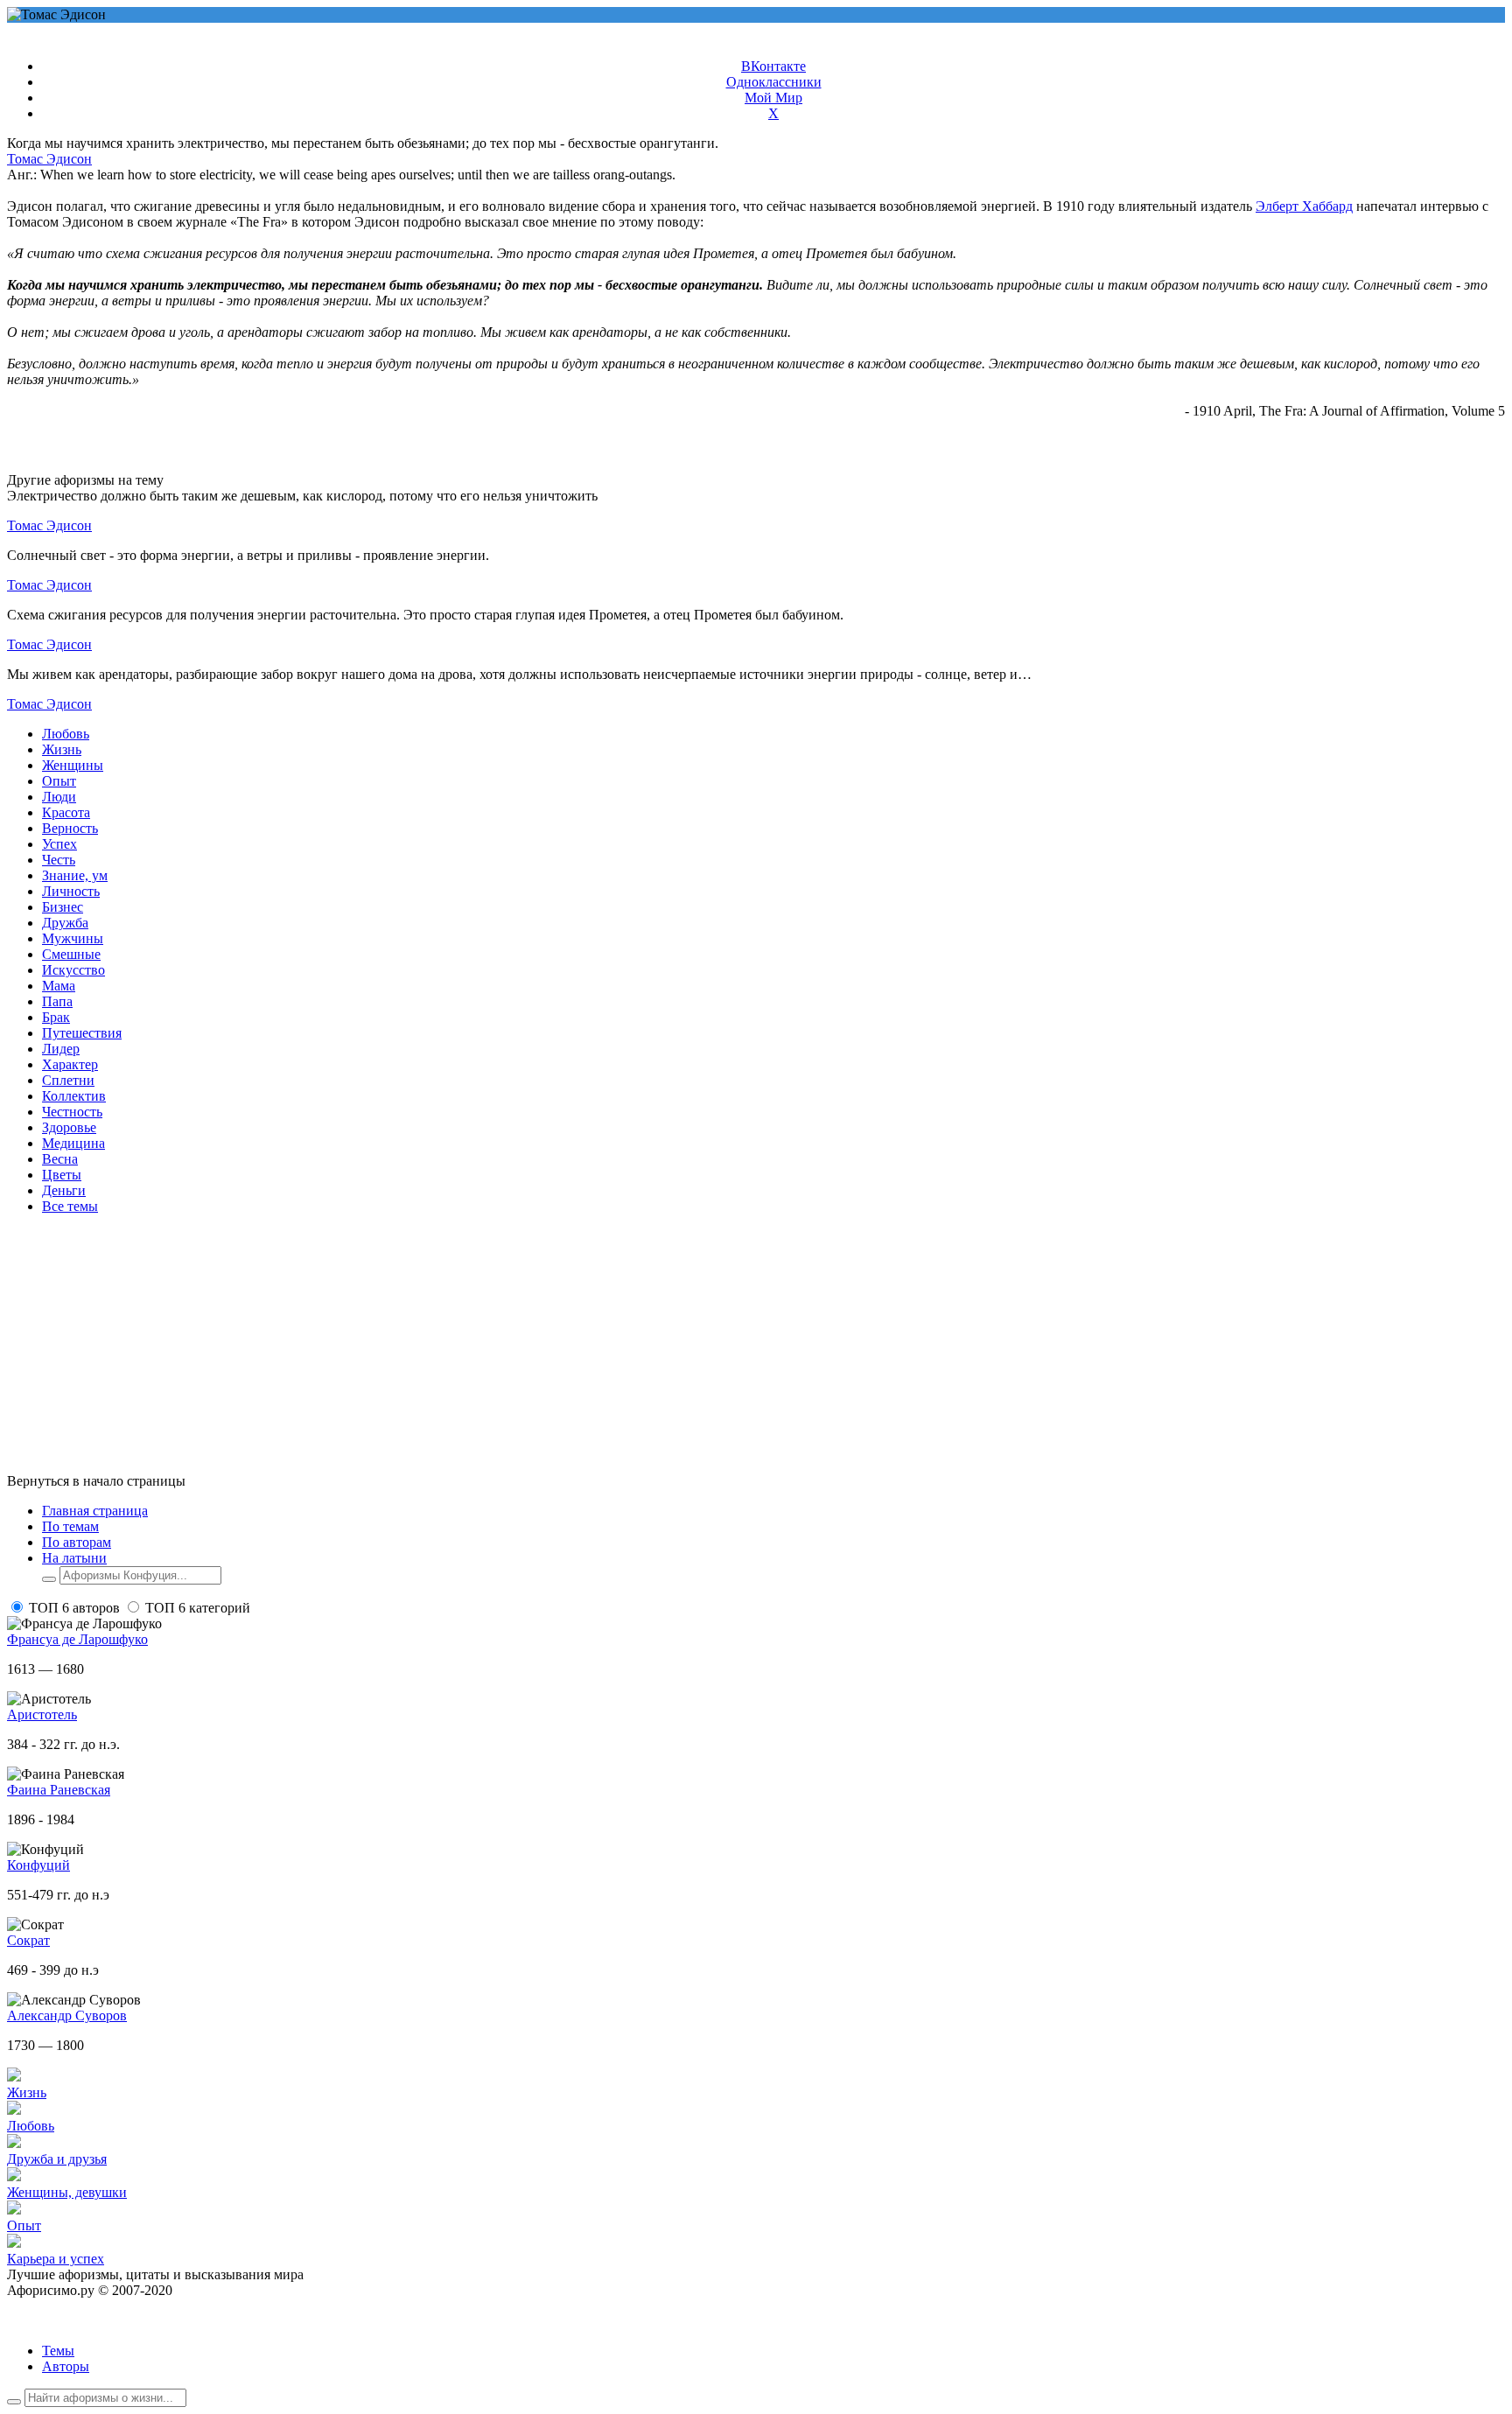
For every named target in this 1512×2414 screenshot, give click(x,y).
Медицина (73, 1143)
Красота (66, 812)
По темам (70, 1526)
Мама (59, 986)
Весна (60, 1159)
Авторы (66, 2366)
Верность (70, 828)
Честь (59, 860)
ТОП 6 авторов (74, 1608)
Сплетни (68, 1080)
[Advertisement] (532, 1351)
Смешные (71, 954)
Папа (57, 1001)
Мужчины (73, 938)
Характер (70, 1064)
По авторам (77, 1542)
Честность (72, 1112)
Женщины (73, 765)
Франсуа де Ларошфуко (77, 1639)
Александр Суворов (67, 2015)
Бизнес (63, 907)
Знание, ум (75, 875)
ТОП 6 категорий (198, 1608)
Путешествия (82, 1033)
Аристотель (42, 1714)
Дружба (65, 923)
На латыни (74, 1558)
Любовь (66, 734)
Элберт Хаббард (1304, 206)
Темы (58, 2351)
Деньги (64, 1190)
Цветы (62, 1175)
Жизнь (62, 749)
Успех (59, 844)
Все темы (70, 1206)
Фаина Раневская (59, 1790)
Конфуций (38, 1865)
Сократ (28, 1940)
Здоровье (69, 1127)
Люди (59, 797)
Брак (56, 1017)
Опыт (59, 781)
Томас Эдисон (49, 159)
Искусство (73, 970)
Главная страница (95, 1511)
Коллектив (74, 1096)
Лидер (61, 1049)
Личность (71, 891)
